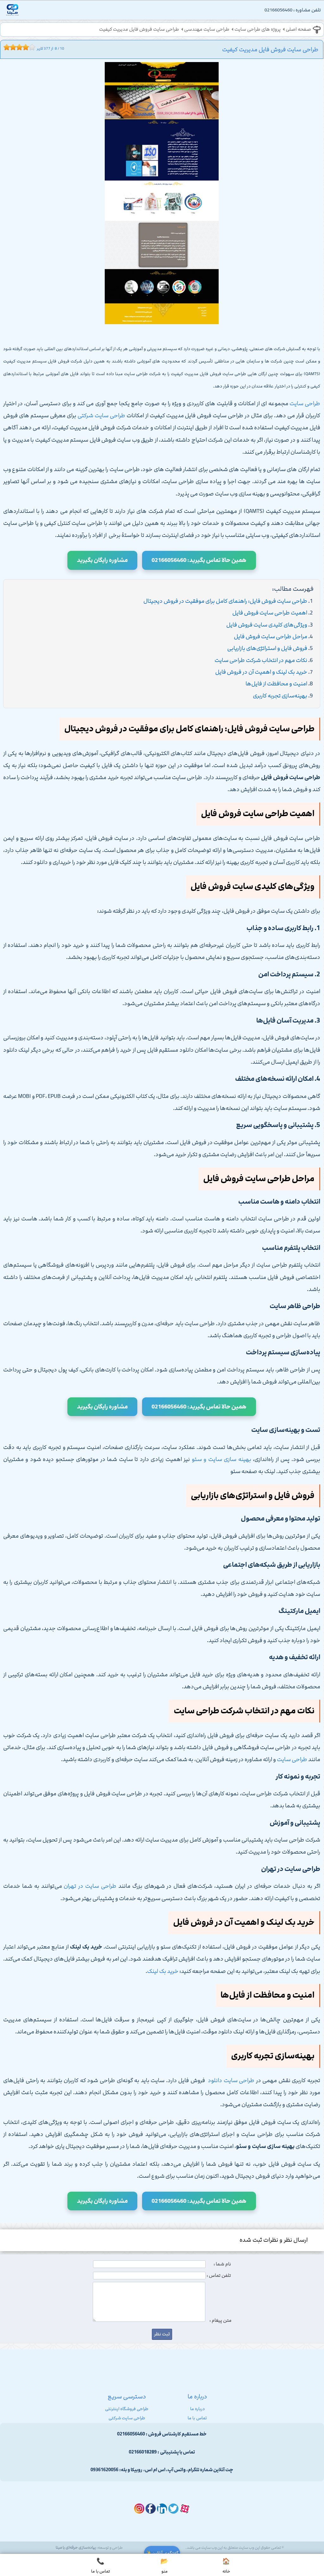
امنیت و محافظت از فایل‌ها (276, 684)
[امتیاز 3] (11, 47)
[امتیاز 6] (21, 47)
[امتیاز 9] (30, 47)
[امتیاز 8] (27, 47)
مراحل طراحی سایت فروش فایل (271, 637)
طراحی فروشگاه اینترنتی (127, 2409)
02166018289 (143, 2452)
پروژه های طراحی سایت (258, 29)
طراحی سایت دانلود (231, 2081)
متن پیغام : (221, 2321)
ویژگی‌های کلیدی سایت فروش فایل (267, 625)
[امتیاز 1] (5, 47)
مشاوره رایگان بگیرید (102, 560)
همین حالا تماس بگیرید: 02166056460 (199, 560)
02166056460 (131, 2434)
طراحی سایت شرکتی (101, 416)
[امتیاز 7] (24, 47)
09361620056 (104, 2470)
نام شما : (222, 2264)
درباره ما (197, 2409)
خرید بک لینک (163, 1971)
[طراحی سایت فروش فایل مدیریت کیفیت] (162, 195)
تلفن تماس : (219, 2276)
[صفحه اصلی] (12, 12)
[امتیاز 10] (34, 47)
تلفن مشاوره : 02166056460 (293, 10)
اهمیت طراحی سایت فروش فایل (270, 613)
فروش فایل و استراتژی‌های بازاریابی (267, 648)
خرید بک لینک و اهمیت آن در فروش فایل (261, 672)
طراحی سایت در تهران (90, 1886)
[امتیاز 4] (15, 47)
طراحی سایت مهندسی (207, 29)
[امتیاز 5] (18, 47)
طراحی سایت (305, 404)
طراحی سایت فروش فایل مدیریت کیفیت (139, 29)
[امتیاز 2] (8, 47)
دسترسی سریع (127, 2396)
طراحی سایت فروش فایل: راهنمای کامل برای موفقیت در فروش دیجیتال (225, 601)
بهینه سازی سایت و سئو (221, 1459)
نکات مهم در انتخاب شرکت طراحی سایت (261, 660)
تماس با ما (197, 2418)
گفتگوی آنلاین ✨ (162, 2553)
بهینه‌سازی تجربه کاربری (280, 696)
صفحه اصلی (298, 29)
